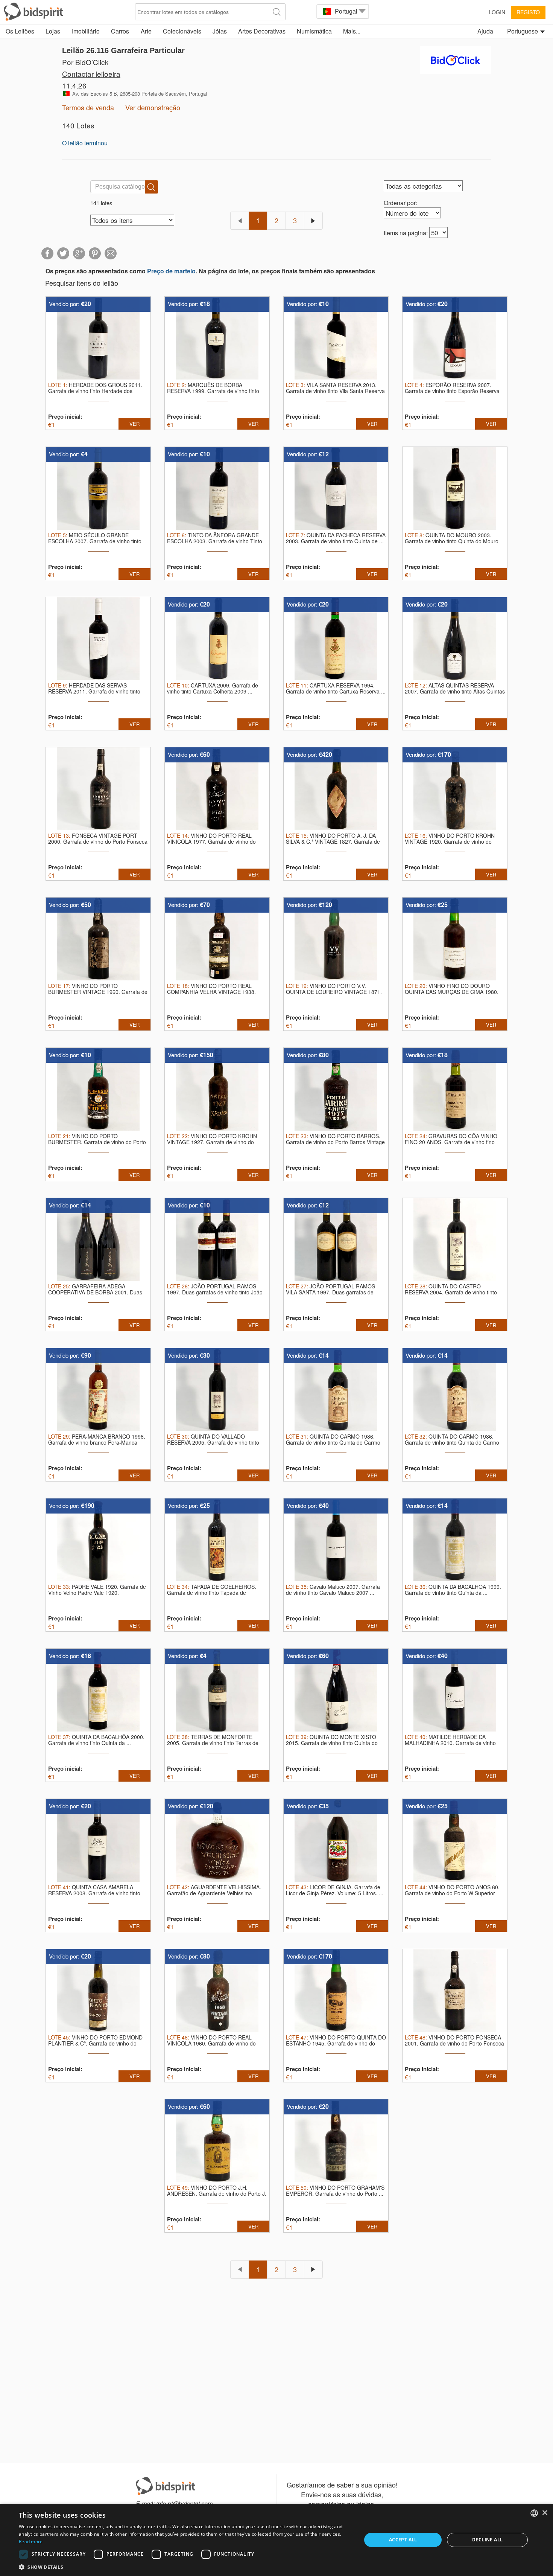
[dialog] (276, 2540)
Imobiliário (86, 31)
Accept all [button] (403, 2540)
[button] (185, 2567)
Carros (120, 31)
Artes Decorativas (262, 31)
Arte (146, 31)
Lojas (53, 31)
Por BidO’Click (85, 62)
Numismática (314, 31)
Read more (31, 2542)
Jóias (220, 31)
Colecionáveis (182, 31)
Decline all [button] (487, 2540)
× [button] (545, 2513)
